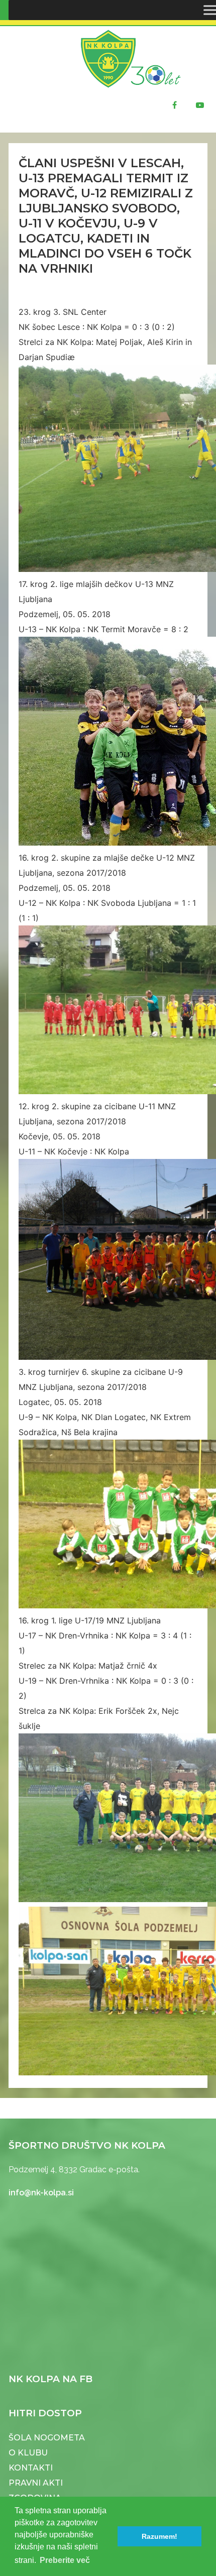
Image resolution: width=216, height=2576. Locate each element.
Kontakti (31, 2468)
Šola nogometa (47, 2438)
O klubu (28, 2453)
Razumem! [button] (159, 2536)
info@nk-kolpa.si (41, 2193)
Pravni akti (36, 2483)
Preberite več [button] (65, 2560)
